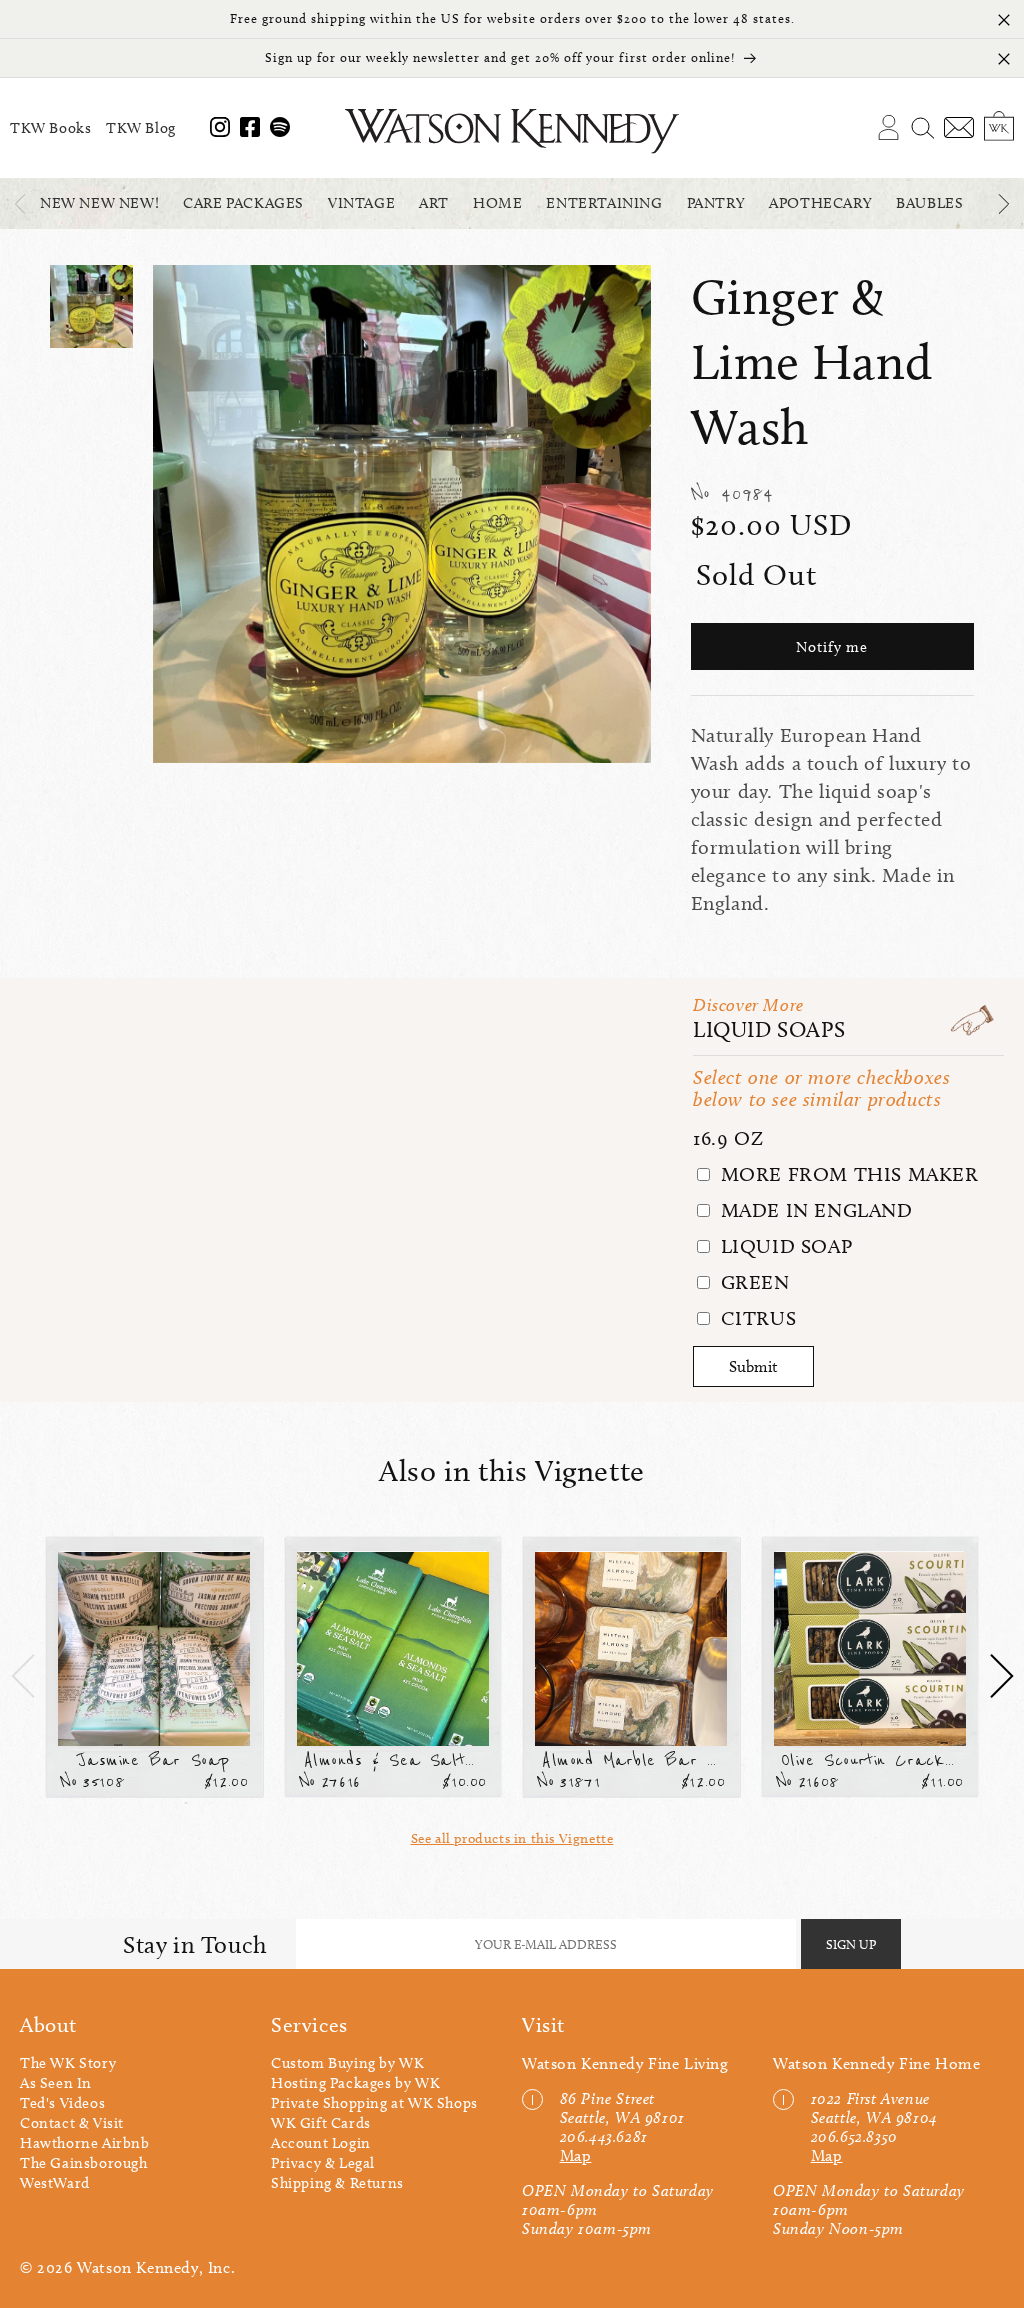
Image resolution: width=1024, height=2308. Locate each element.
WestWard (55, 2183)
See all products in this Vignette (512, 1838)
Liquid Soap (783, 1246)
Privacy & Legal (323, 2163)
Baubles (929, 203)
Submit (753, 1366)
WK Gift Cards (321, 2123)
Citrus (755, 1318)
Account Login (321, 2143)
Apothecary (820, 203)
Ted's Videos (62, 2103)
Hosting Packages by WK (355, 2083)
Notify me (832, 647)
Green (752, 1282)
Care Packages (243, 203)
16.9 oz (728, 1138)
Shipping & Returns (337, 2183)
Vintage (361, 203)
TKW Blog (141, 128)
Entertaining (604, 203)
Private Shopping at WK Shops (374, 2103)
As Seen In (56, 2083)
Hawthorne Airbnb (85, 2143)
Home (497, 203)
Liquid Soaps (769, 1029)
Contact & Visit (72, 2123)
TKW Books (50, 128)
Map (576, 2155)
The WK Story (68, 2063)
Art (434, 203)
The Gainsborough (84, 2163)
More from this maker (847, 1174)
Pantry (716, 203)
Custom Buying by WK (347, 2063)
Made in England (814, 1210)
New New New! (99, 203)
